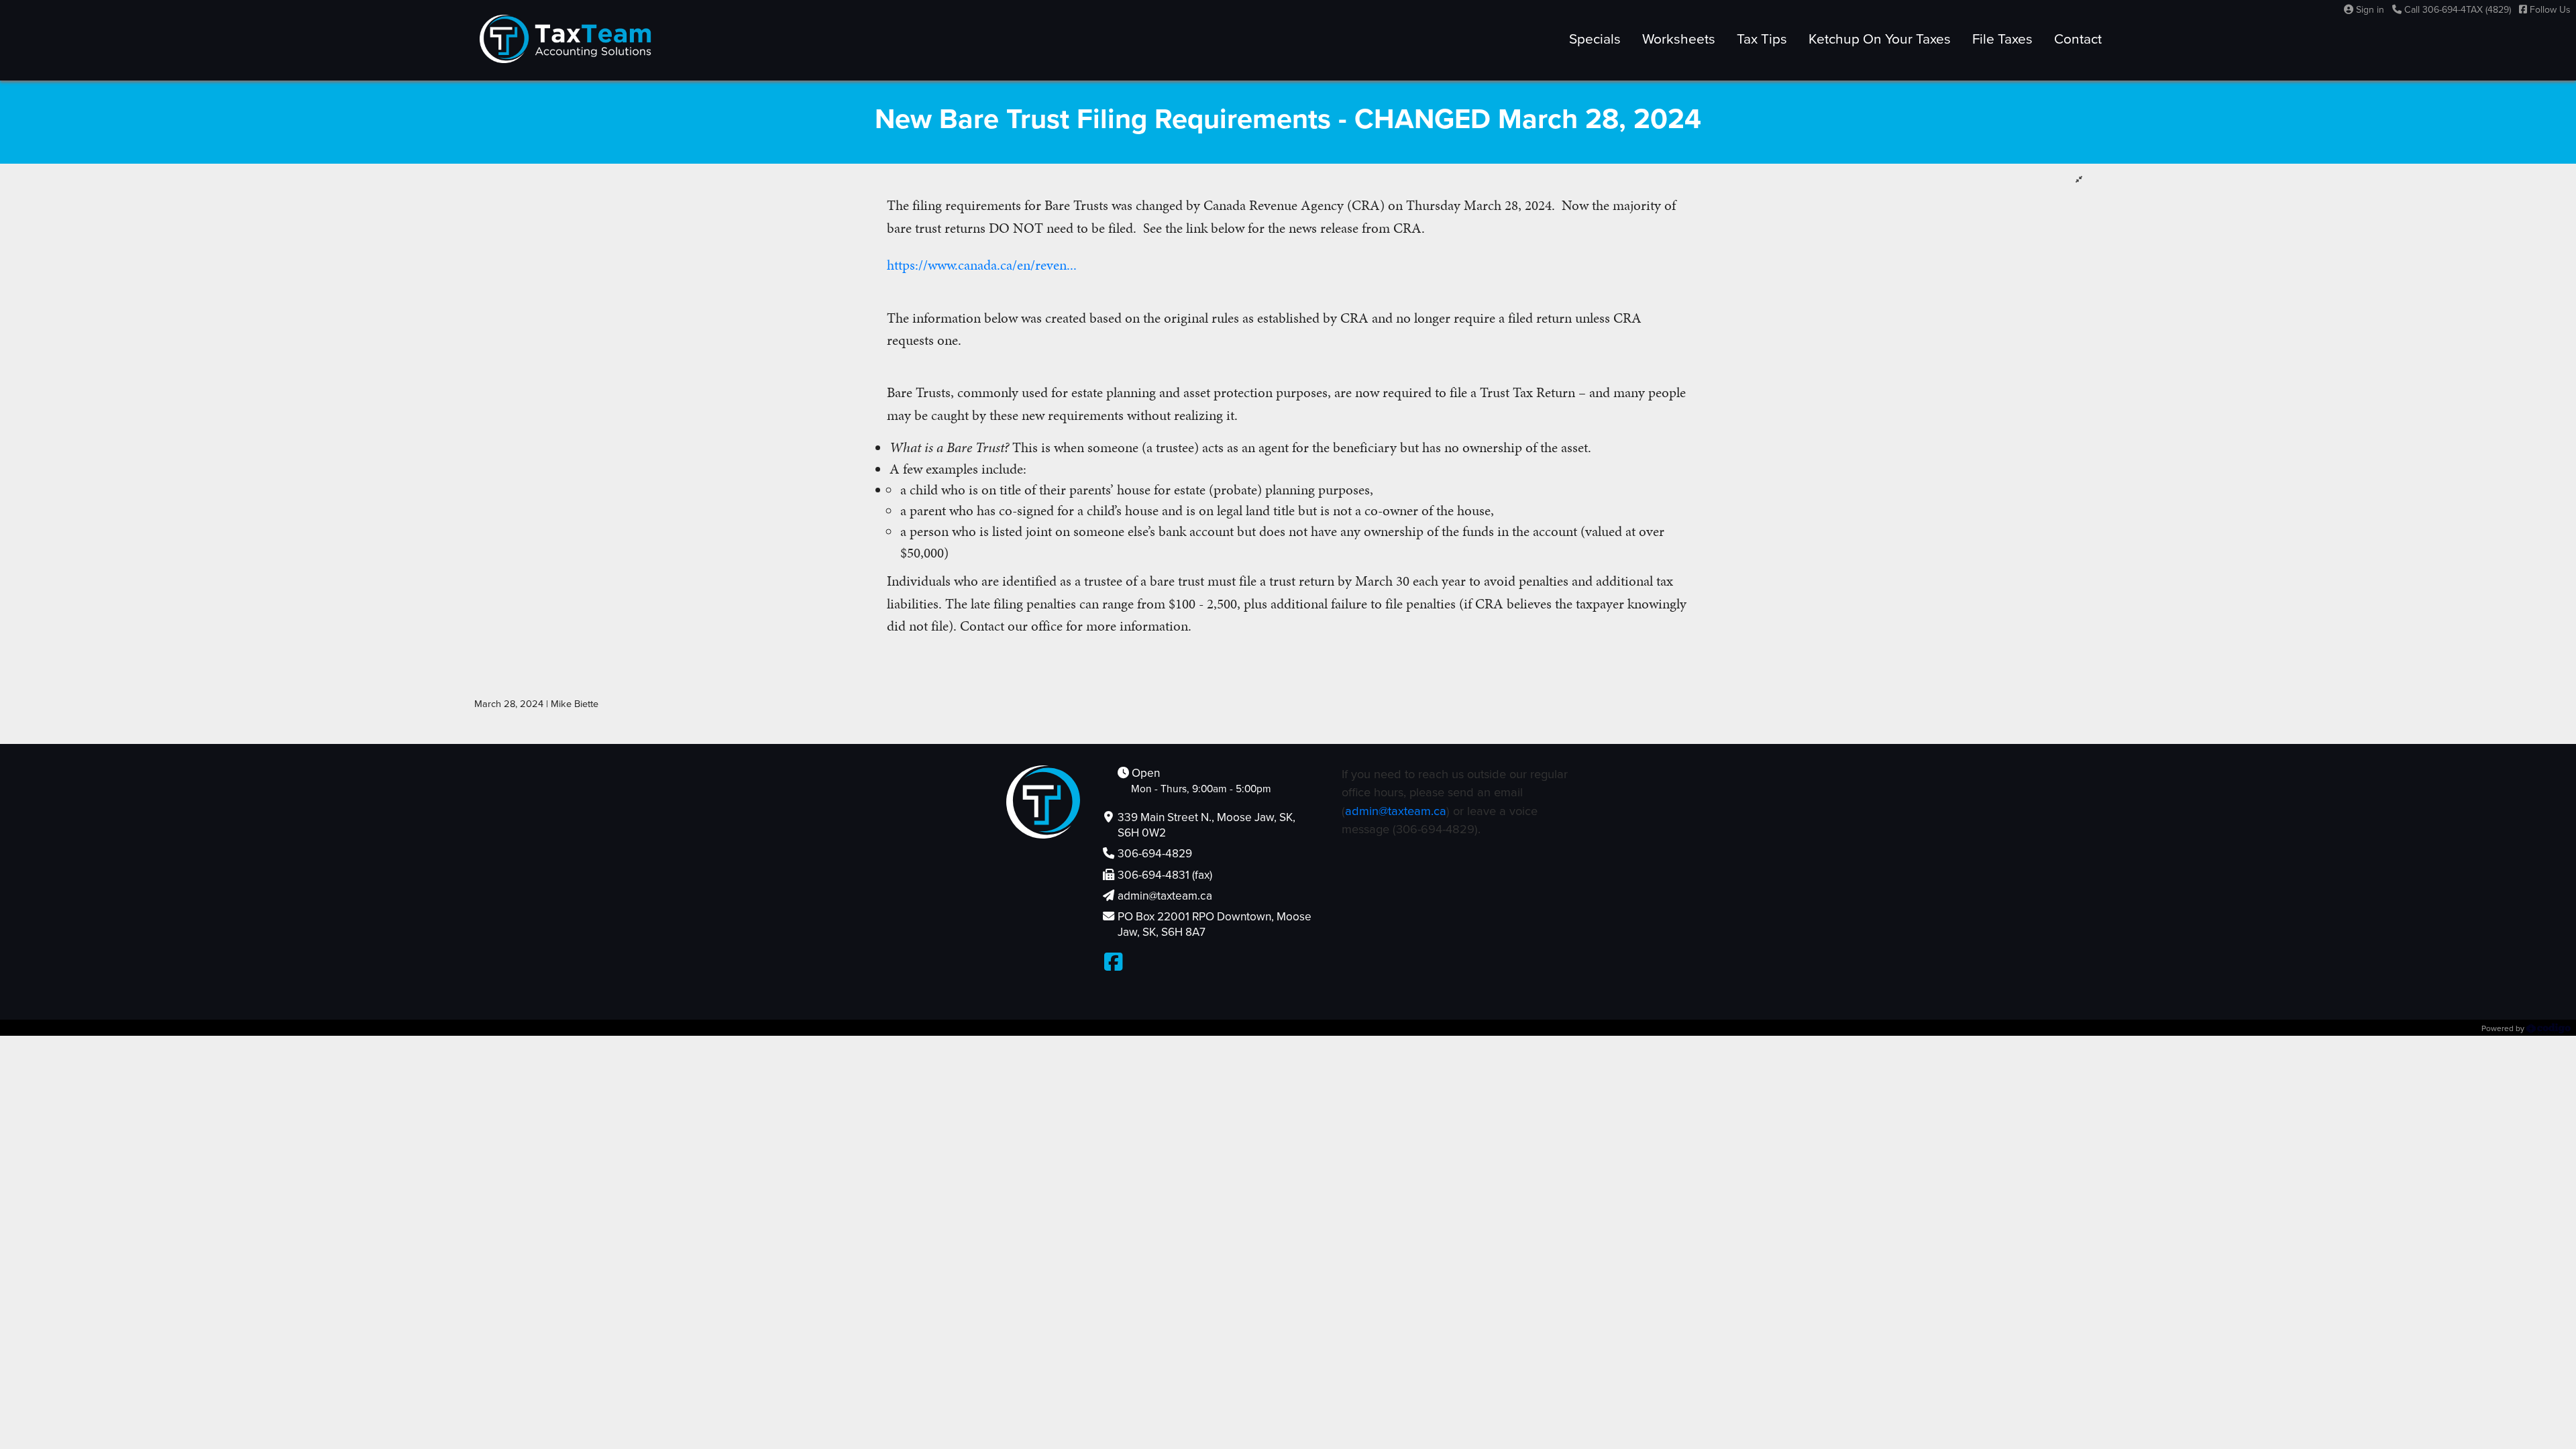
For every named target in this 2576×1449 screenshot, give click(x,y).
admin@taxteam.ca (1396, 811)
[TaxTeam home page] (566, 39)
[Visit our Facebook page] (1113, 963)
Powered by (2504, 1028)
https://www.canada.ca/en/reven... (982, 265)
